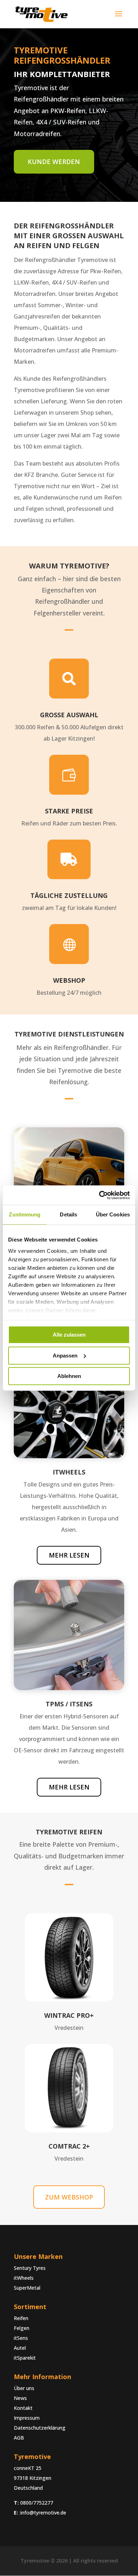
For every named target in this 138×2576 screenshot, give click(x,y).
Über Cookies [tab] (113, 1214)
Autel (20, 2348)
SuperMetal (27, 2288)
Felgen (22, 2328)
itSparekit (25, 2358)
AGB (19, 2438)
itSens (21, 2338)
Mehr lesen (69, 1555)
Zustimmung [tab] (25, 1214)
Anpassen (65, 1356)
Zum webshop (69, 2197)
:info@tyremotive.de (43, 2513)
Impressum (27, 2418)
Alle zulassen (69, 1335)
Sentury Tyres (30, 2268)
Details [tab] (68, 1214)
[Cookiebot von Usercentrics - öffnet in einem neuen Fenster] (99, 1195)
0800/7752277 (37, 2503)
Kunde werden (54, 162)
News (20, 2398)
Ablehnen (69, 1376)
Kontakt (23, 2408)
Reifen (21, 2318)
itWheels (24, 2278)
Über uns (24, 2388)
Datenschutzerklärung (40, 2428)
